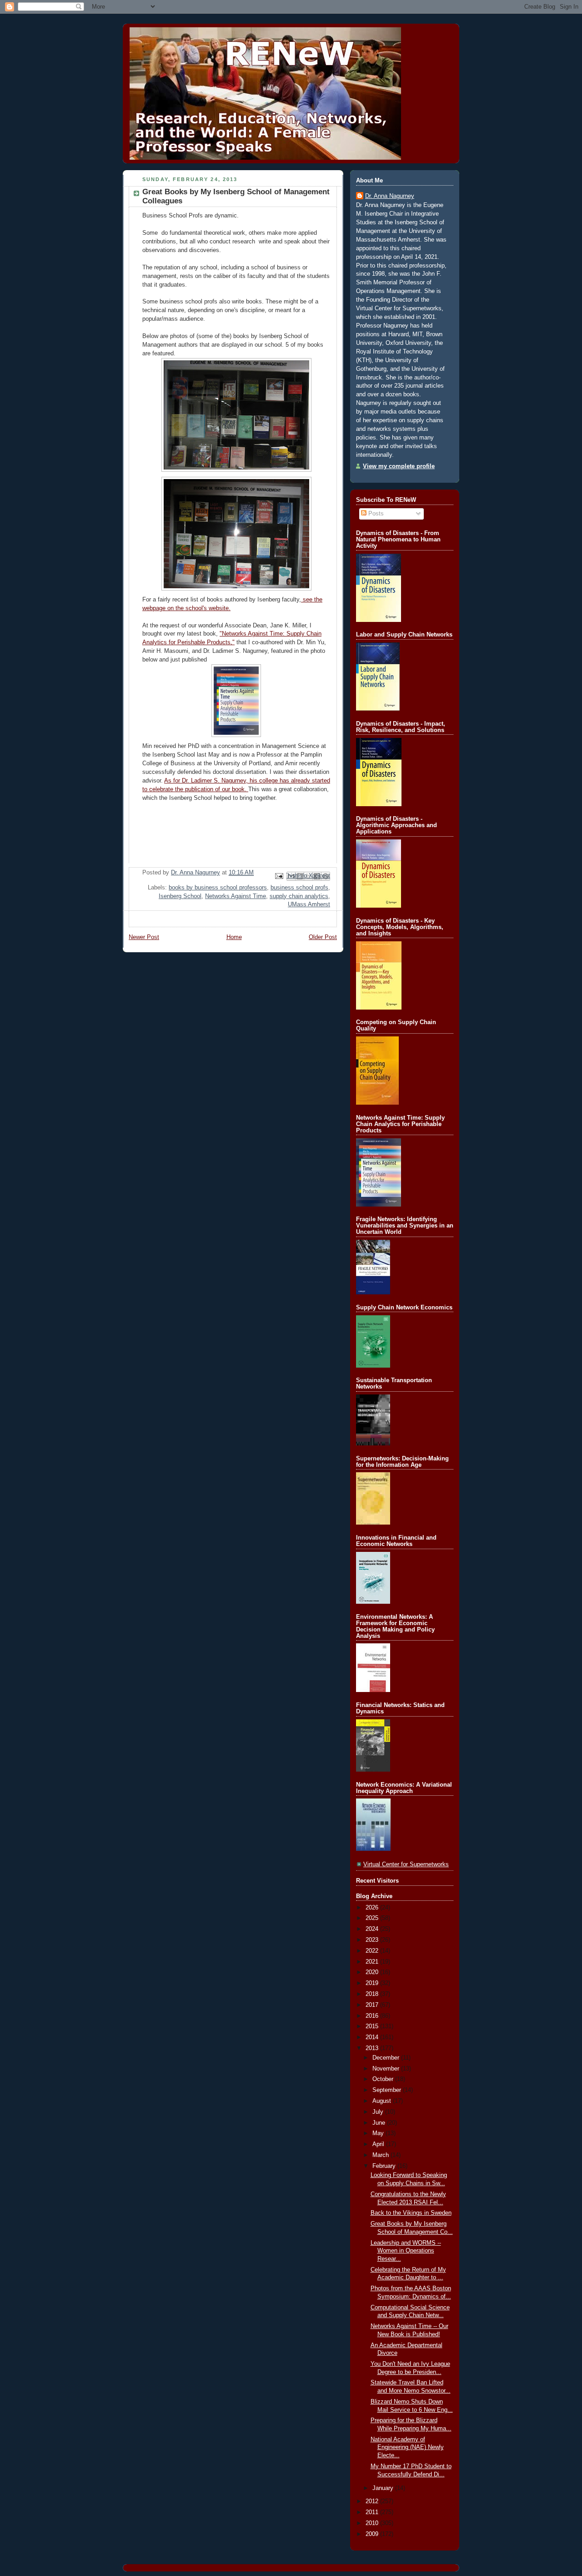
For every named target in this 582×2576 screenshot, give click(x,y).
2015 (373, 2026)
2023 (373, 1940)
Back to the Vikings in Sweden (411, 2213)
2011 (373, 2512)
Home (234, 937)
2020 (373, 1972)
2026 (373, 1908)
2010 (373, 2523)
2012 (373, 2501)
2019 (373, 1983)
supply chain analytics (299, 896)
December (387, 2058)
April (379, 2144)
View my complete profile (399, 466)
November (387, 2069)
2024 (373, 1929)
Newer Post (144, 937)
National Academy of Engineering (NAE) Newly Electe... (407, 2447)
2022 (373, 1951)
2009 (373, 2534)
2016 (373, 2016)
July (379, 2112)
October (384, 2079)
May (379, 2133)
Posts (375, 514)
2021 (373, 1962)
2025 (373, 1918)
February (385, 2166)
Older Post (323, 937)
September (388, 2090)
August (383, 2101)
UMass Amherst (309, 904)
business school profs (299, 888)
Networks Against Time (236, 896)
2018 (373, 1994)
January (384, 2488)
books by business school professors (218, 888)
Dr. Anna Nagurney (390, 196)
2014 (373, 2037)
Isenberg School (180, 896)
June (380, 2123)
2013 (373, 2048)
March (381, 2155)
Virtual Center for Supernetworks (406, 1864)
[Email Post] (279, 876)
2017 (373, 2005)
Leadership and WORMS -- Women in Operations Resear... (406, 2251)
